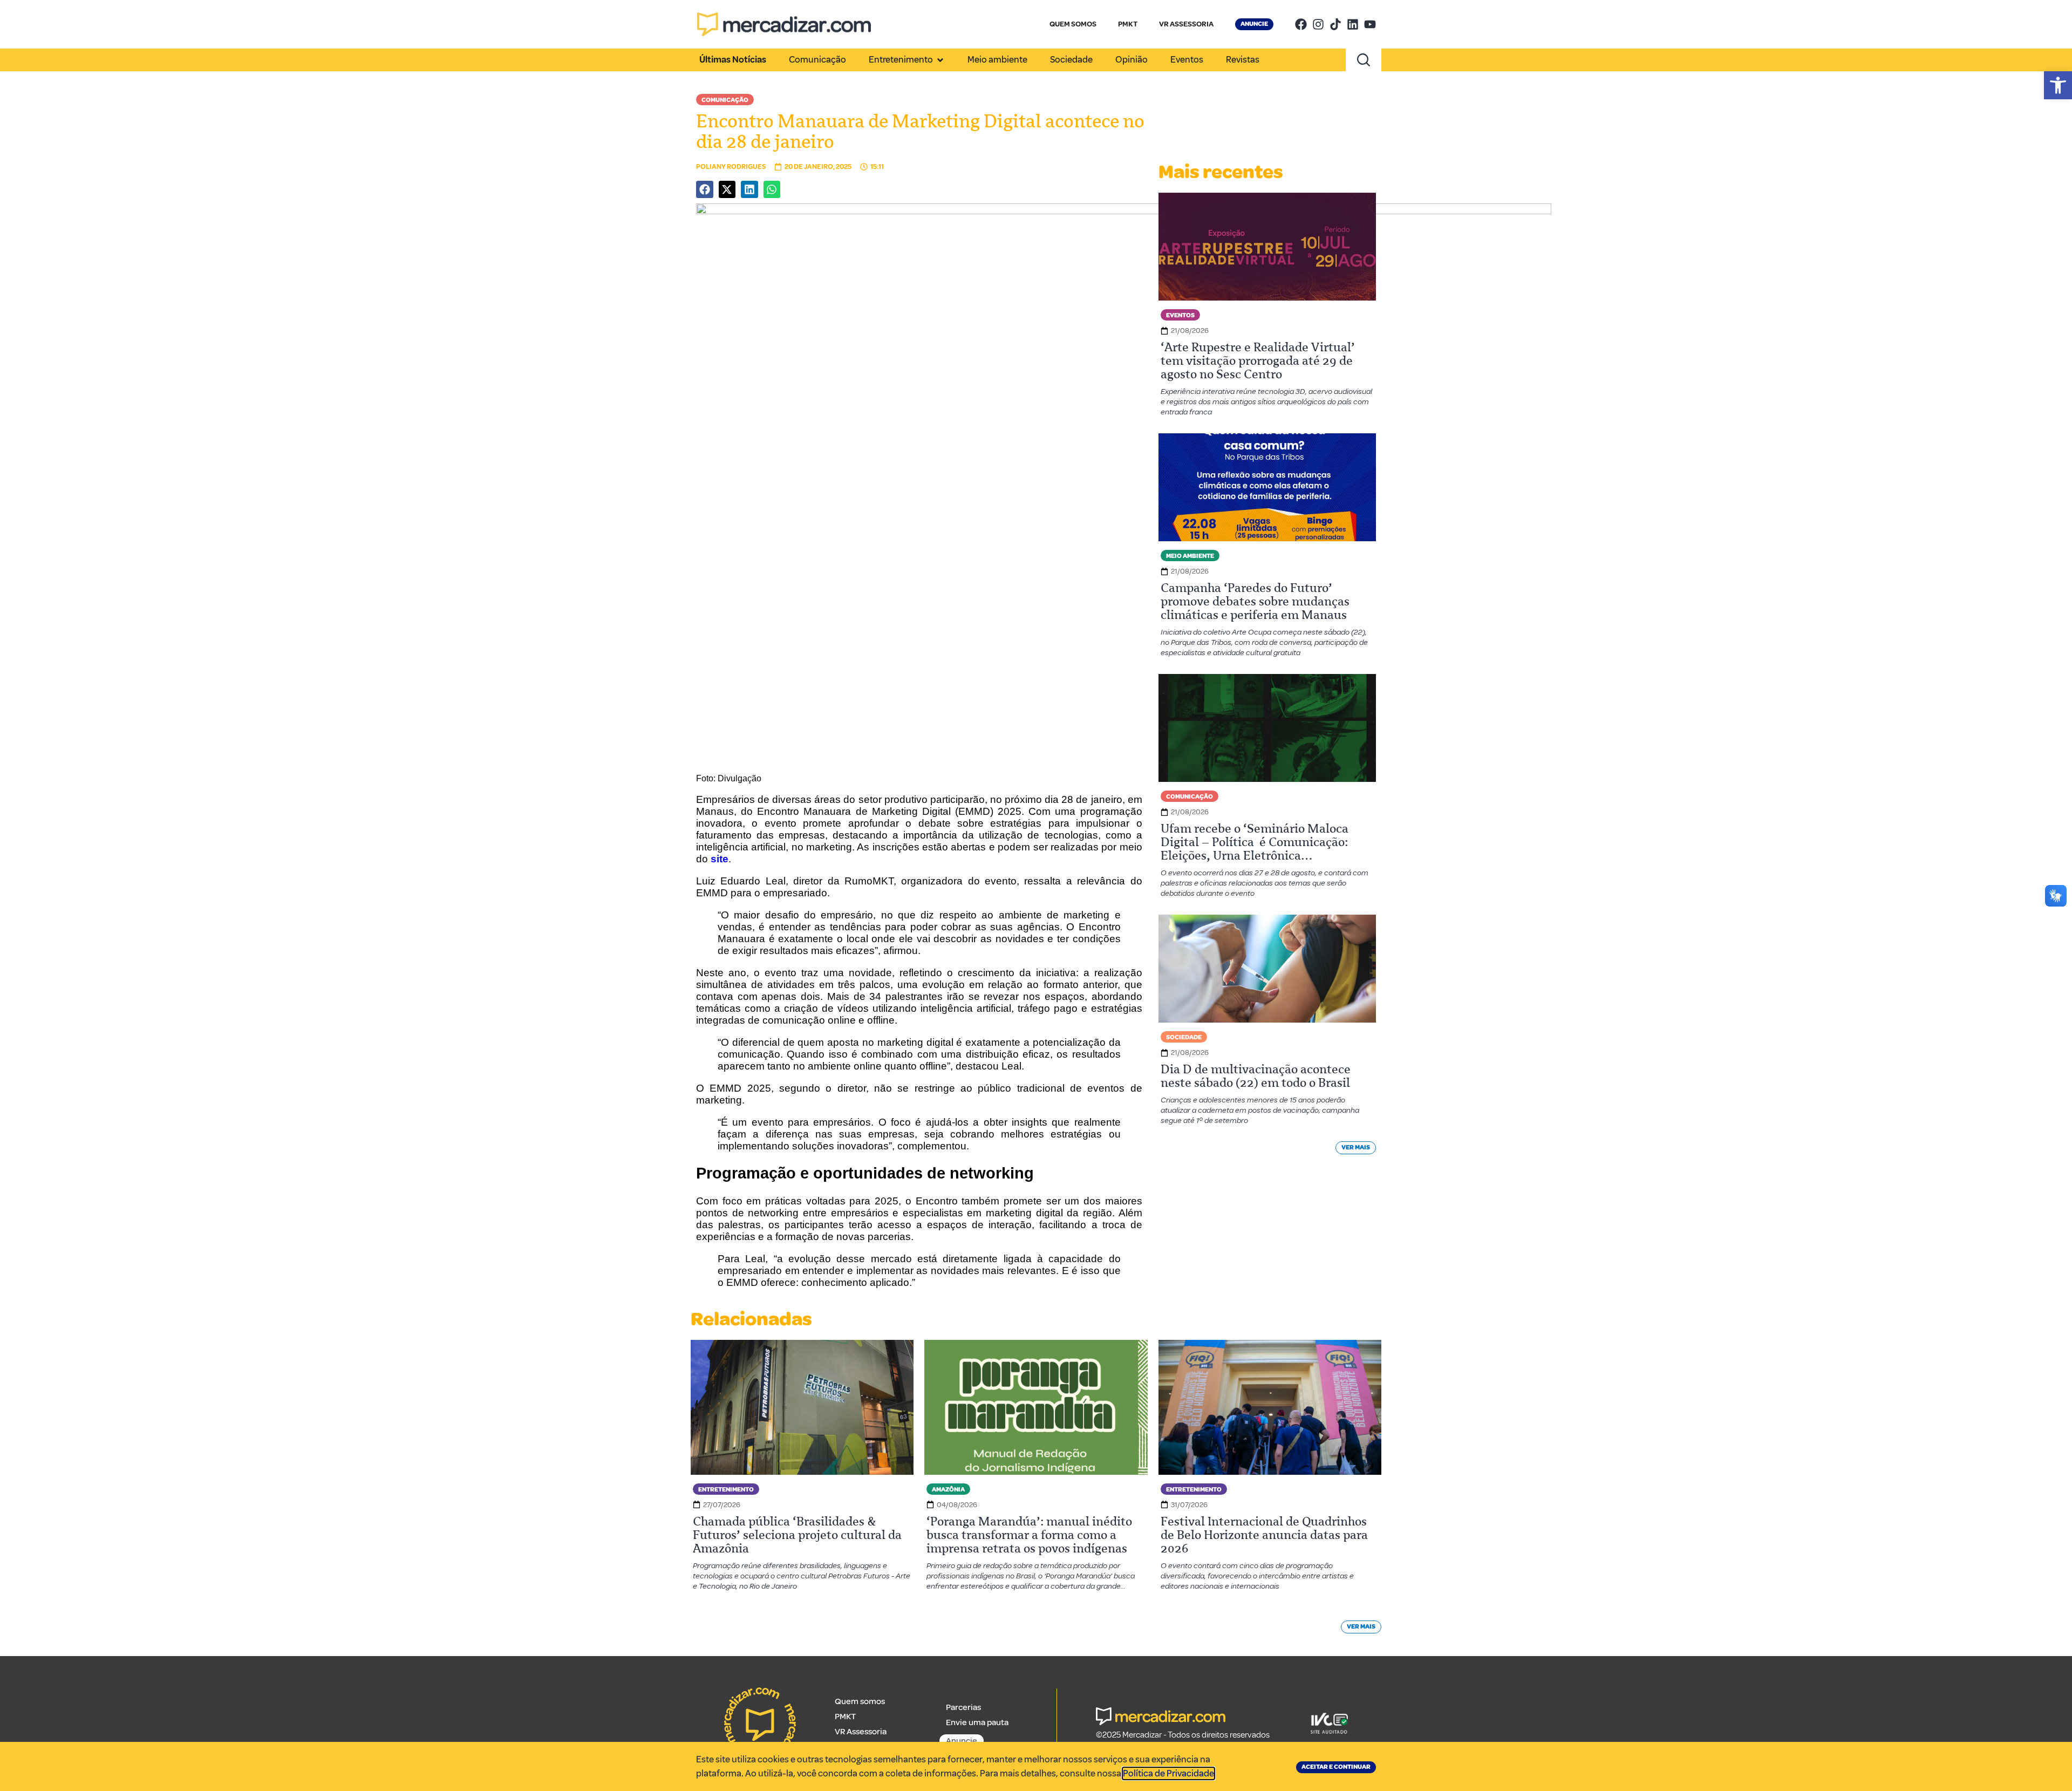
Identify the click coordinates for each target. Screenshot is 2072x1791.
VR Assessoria (861, 1732)
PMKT (1128, 24)
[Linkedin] (1353, 24)
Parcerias (963, 1707)
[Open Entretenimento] (940, 60)
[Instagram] (1318, 24)
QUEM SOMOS (1073, 24)
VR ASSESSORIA (1186, 24)
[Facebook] (1301, 24)
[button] (2058, 85)
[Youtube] (1370, 24)
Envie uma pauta (977, 1722)
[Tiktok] (1335, 24)
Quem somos (860, 1701)
